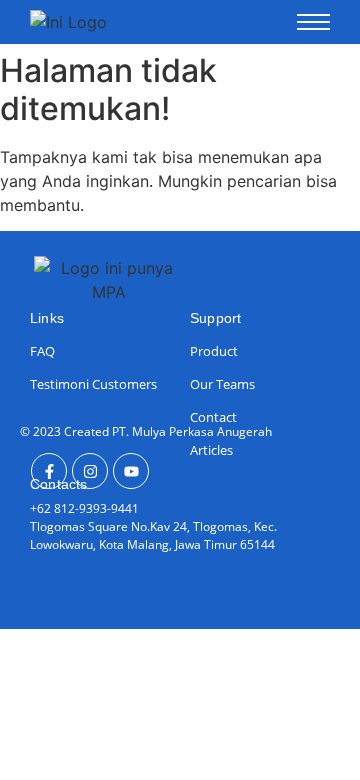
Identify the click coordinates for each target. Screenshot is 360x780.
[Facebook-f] (49, 471)
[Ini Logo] (68, 22)
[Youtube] (131, 471)
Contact (213, 417)
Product (214, 351)
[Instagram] (90, 471)
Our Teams (222, 384)
